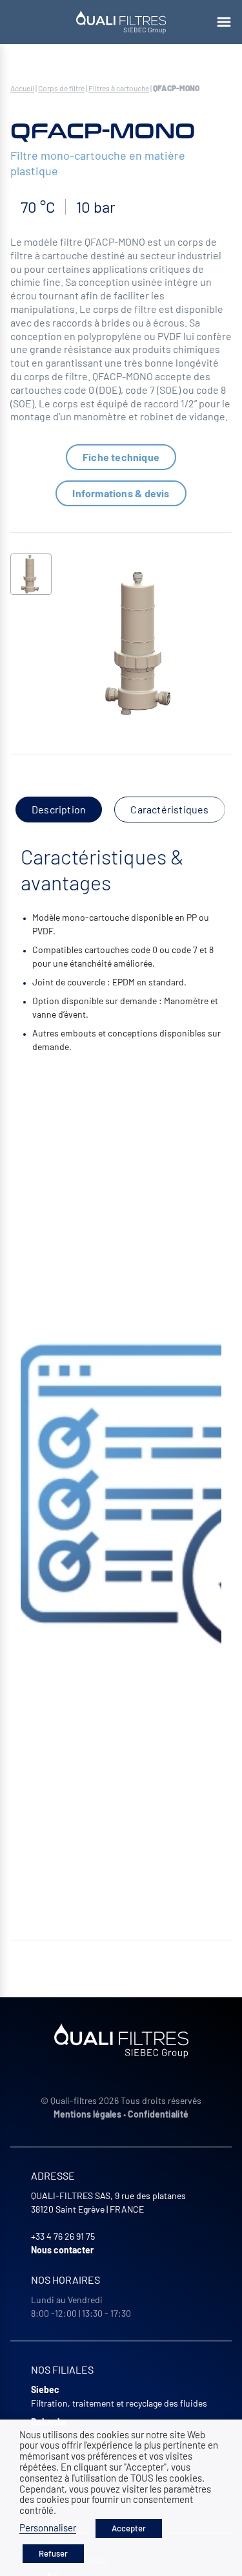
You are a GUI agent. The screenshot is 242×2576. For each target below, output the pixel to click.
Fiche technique (121, 457)
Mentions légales (87, 2114)
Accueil (22, 88)
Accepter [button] (129, 2528)
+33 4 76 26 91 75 (63, 2236)
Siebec (45, 2389)
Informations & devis (121, 493)
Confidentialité (158, 2114)
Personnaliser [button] (48, 2528)
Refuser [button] (53, 2553)
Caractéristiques (169, 809)
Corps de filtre (61, 88)
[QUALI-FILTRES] (121, 22)
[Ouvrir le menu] (224, 22)
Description (59, 809)
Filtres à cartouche (119, 88)
